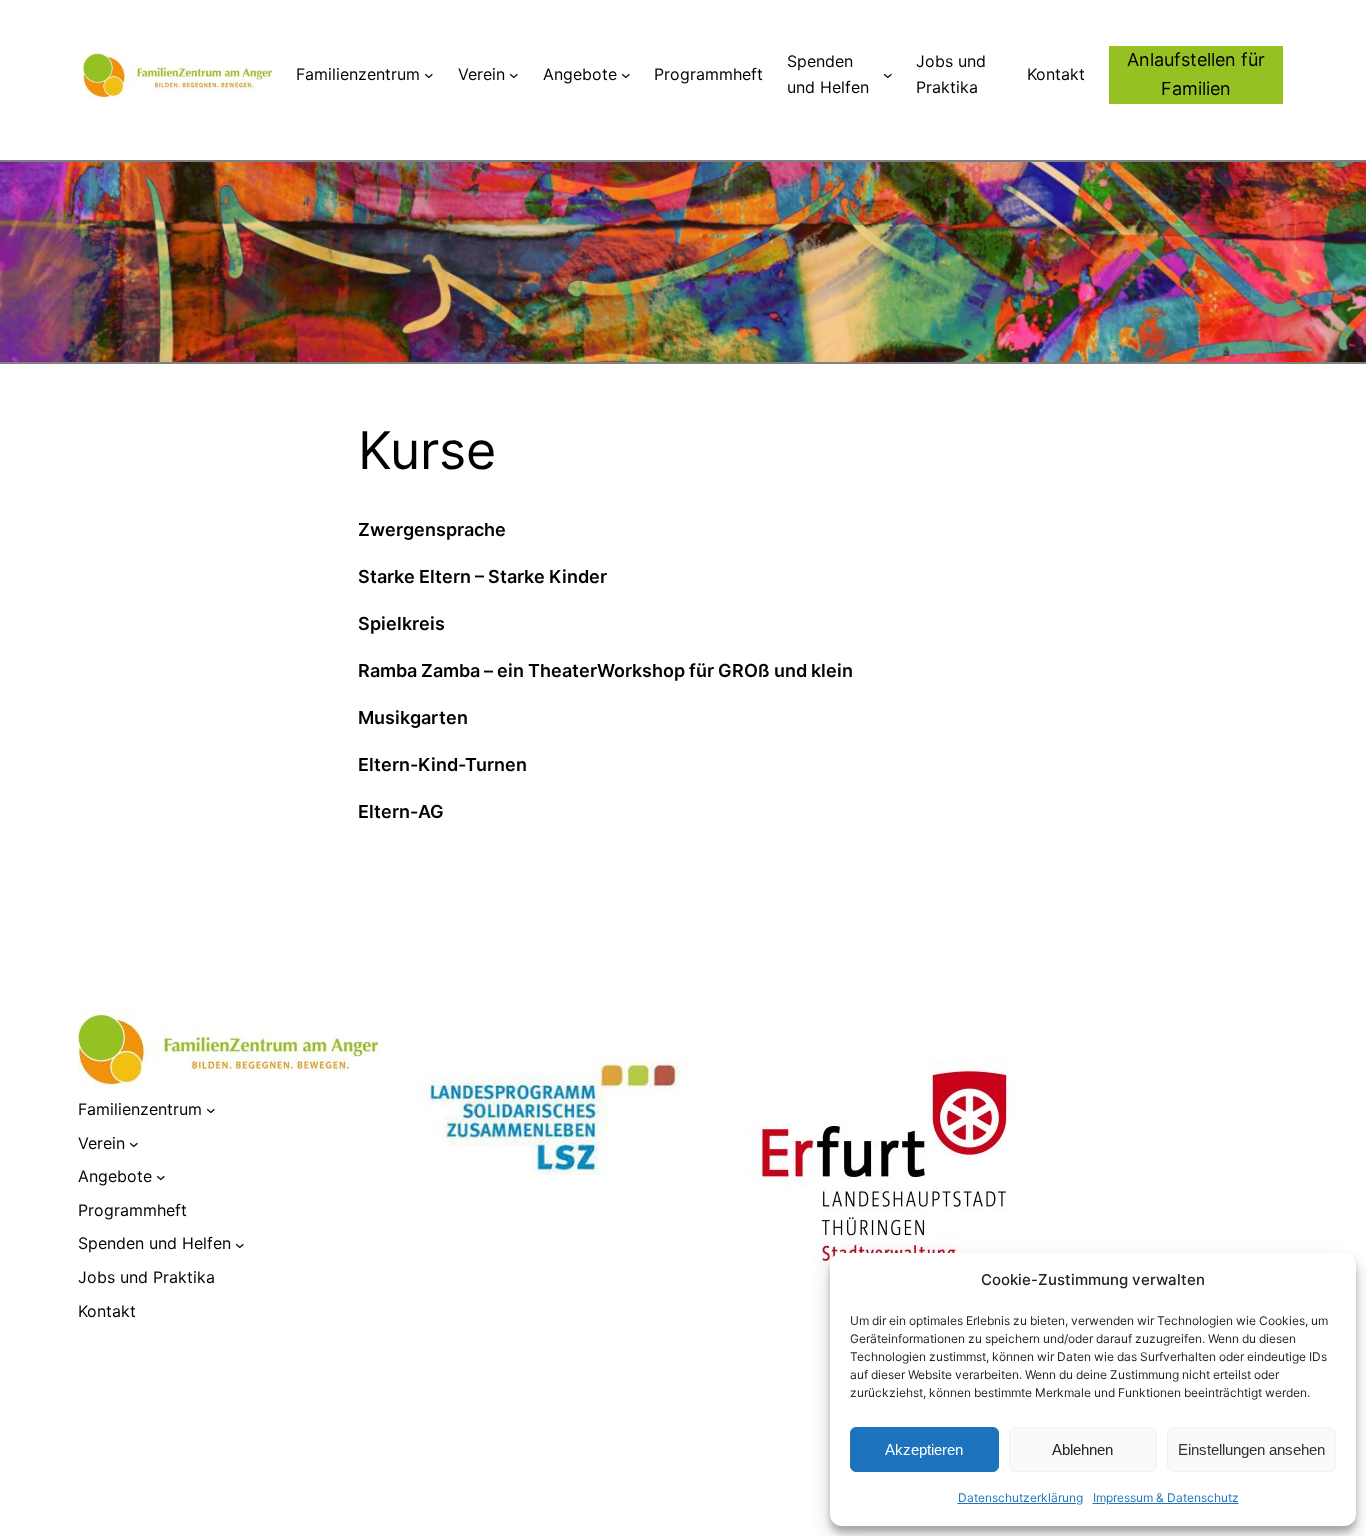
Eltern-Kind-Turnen (442, 764)
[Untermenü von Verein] (514, 75)
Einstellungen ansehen (1251, 1449)
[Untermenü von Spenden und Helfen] (888, 75)
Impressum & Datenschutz (1166, 1497)
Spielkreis (401, 623)
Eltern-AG (401, 811)
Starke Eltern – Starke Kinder (482, 576)
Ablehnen (1082, 1449)
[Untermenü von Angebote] (626, 75)
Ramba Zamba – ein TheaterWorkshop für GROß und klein (605, 670)
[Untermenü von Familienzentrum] (429, 75)
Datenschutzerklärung (1020, 1497)
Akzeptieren (924, 1449)
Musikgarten (413, 717)
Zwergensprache (432, 529)
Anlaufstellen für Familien (1196, 74)
